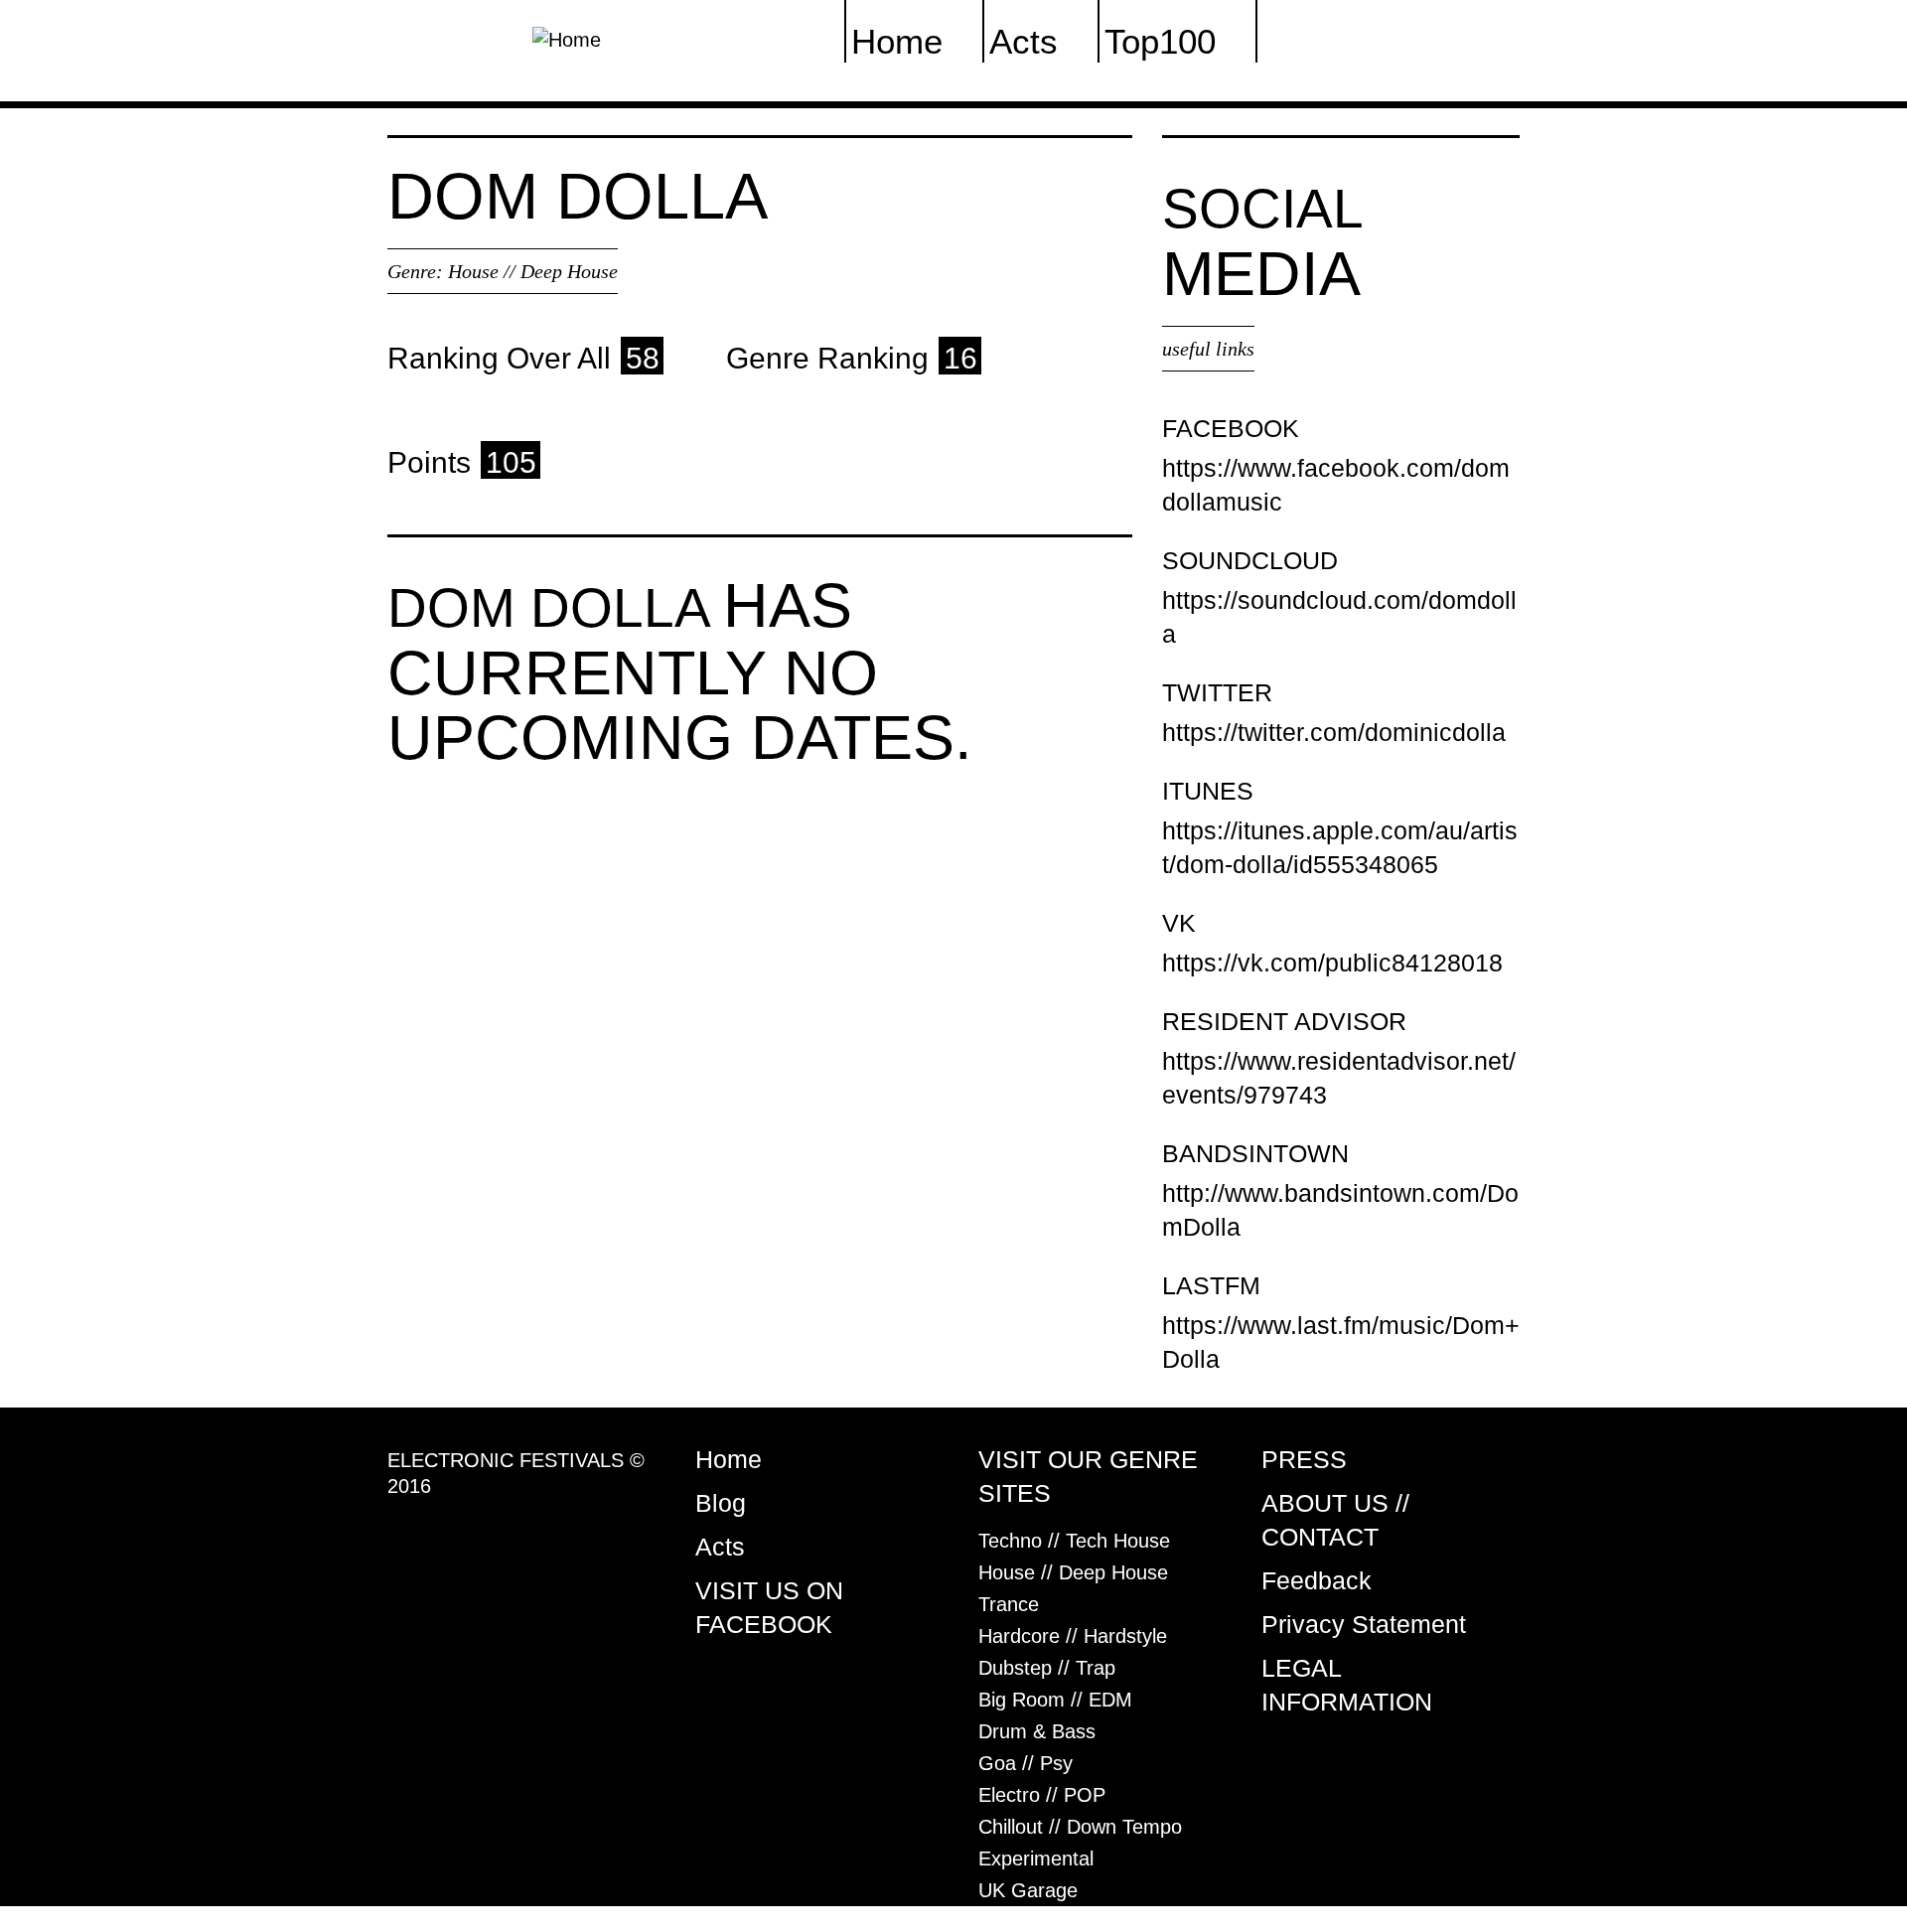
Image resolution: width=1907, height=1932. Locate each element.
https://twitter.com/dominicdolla (1334, 732)
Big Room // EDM (1055, 1700)
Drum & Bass (1037, 1731)
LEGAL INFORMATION (1347, 1685)
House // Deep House (533, 271)
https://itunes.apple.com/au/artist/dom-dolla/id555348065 (1340, 847)
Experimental (1036, 1858)
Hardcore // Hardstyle (1073, 1636)
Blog (721, 1503)
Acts (720, 1547)
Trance (1009, 1604)
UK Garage (1028, 1890)
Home (729, 1459)
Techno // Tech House (1074, 1541)
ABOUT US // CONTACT (1335, 1520)
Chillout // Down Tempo (1080, 1827)
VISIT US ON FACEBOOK (769, 1607)
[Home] (567, 38)
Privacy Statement (1364, 1624)
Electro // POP (1042, 1795)
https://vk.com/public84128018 (1332, 963)
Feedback (1317, 1580)
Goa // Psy (1026, 1763)
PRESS (1304, 1459)
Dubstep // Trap (1047, 1668)
